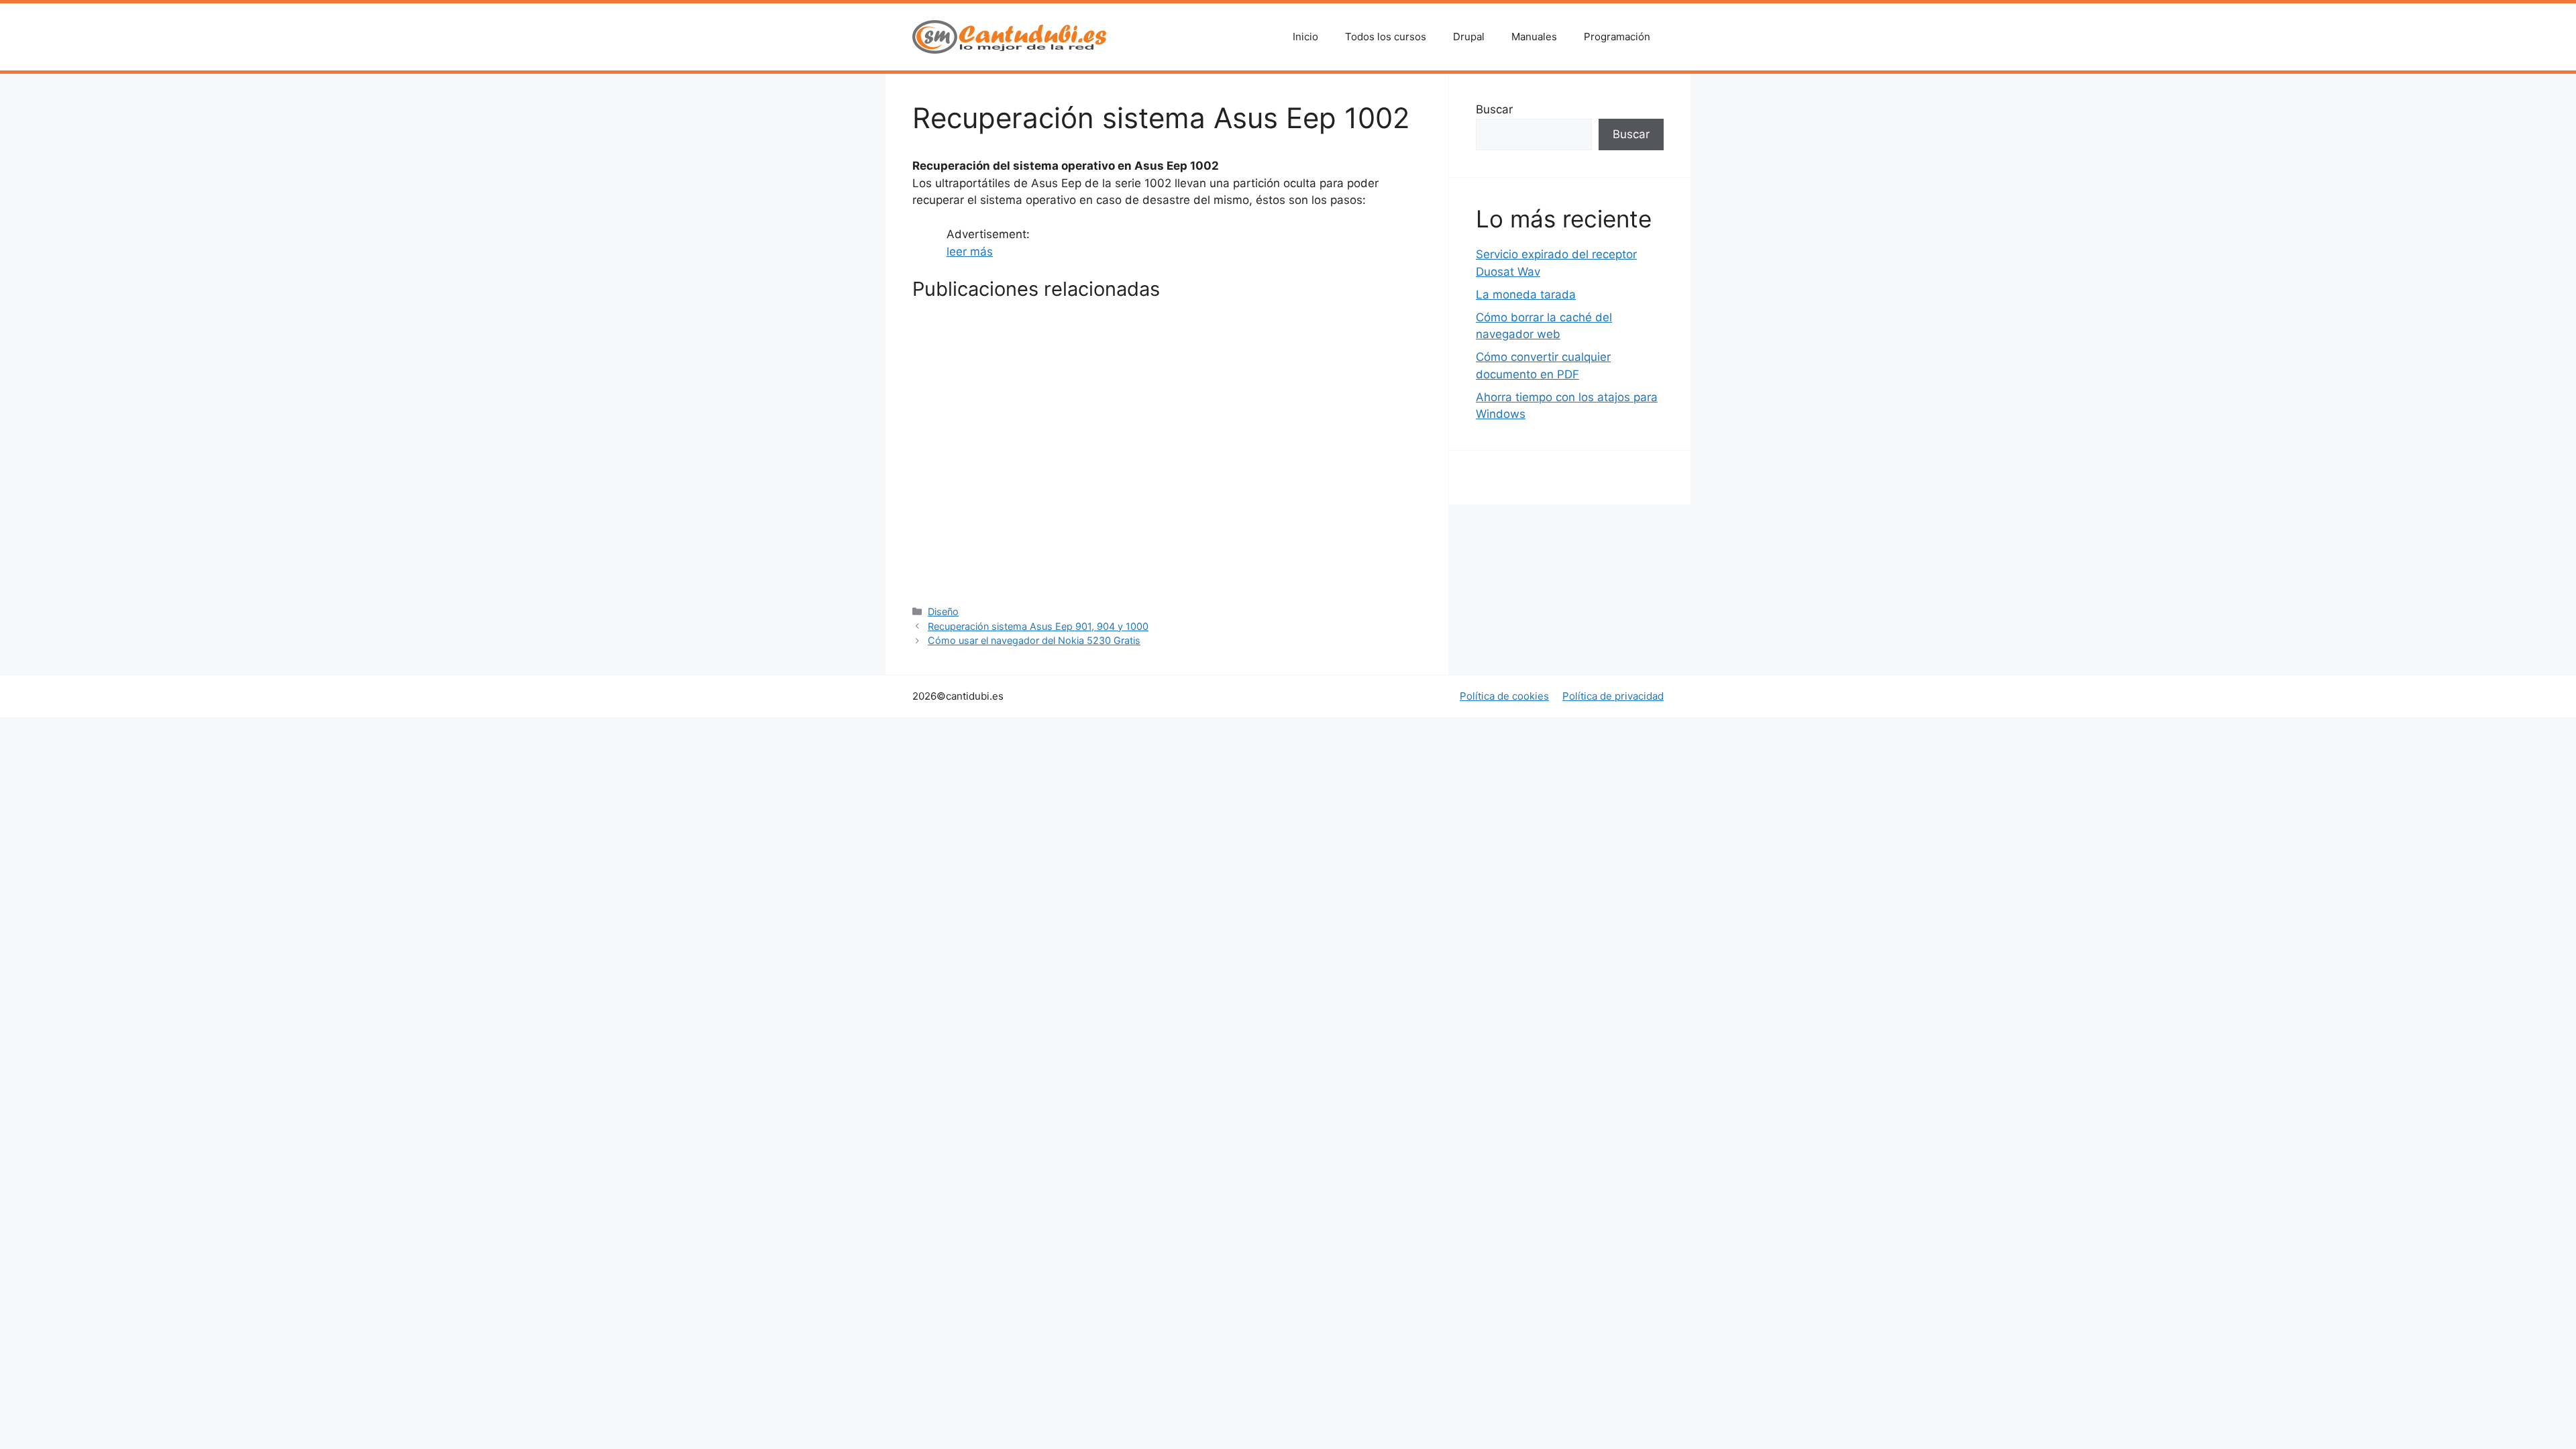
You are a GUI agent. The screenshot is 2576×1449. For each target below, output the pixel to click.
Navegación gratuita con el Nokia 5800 (1329, 553)
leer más (970, 252)
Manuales (1534, 37)
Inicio (1305, 37)
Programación (1617, 37)
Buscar (1494, 109)
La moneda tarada (1526, 294)
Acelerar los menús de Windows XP (1162, 418)
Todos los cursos (1386, 37)
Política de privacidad (1613, 696)
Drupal (1469, 37)
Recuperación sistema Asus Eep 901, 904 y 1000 (1038, 626)
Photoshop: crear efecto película (973, 553)
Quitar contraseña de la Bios (990, 418)
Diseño (943, 611)
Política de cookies (1504, 696)
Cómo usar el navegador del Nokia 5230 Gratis (1167, 553)
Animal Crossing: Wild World (1334, 418)
